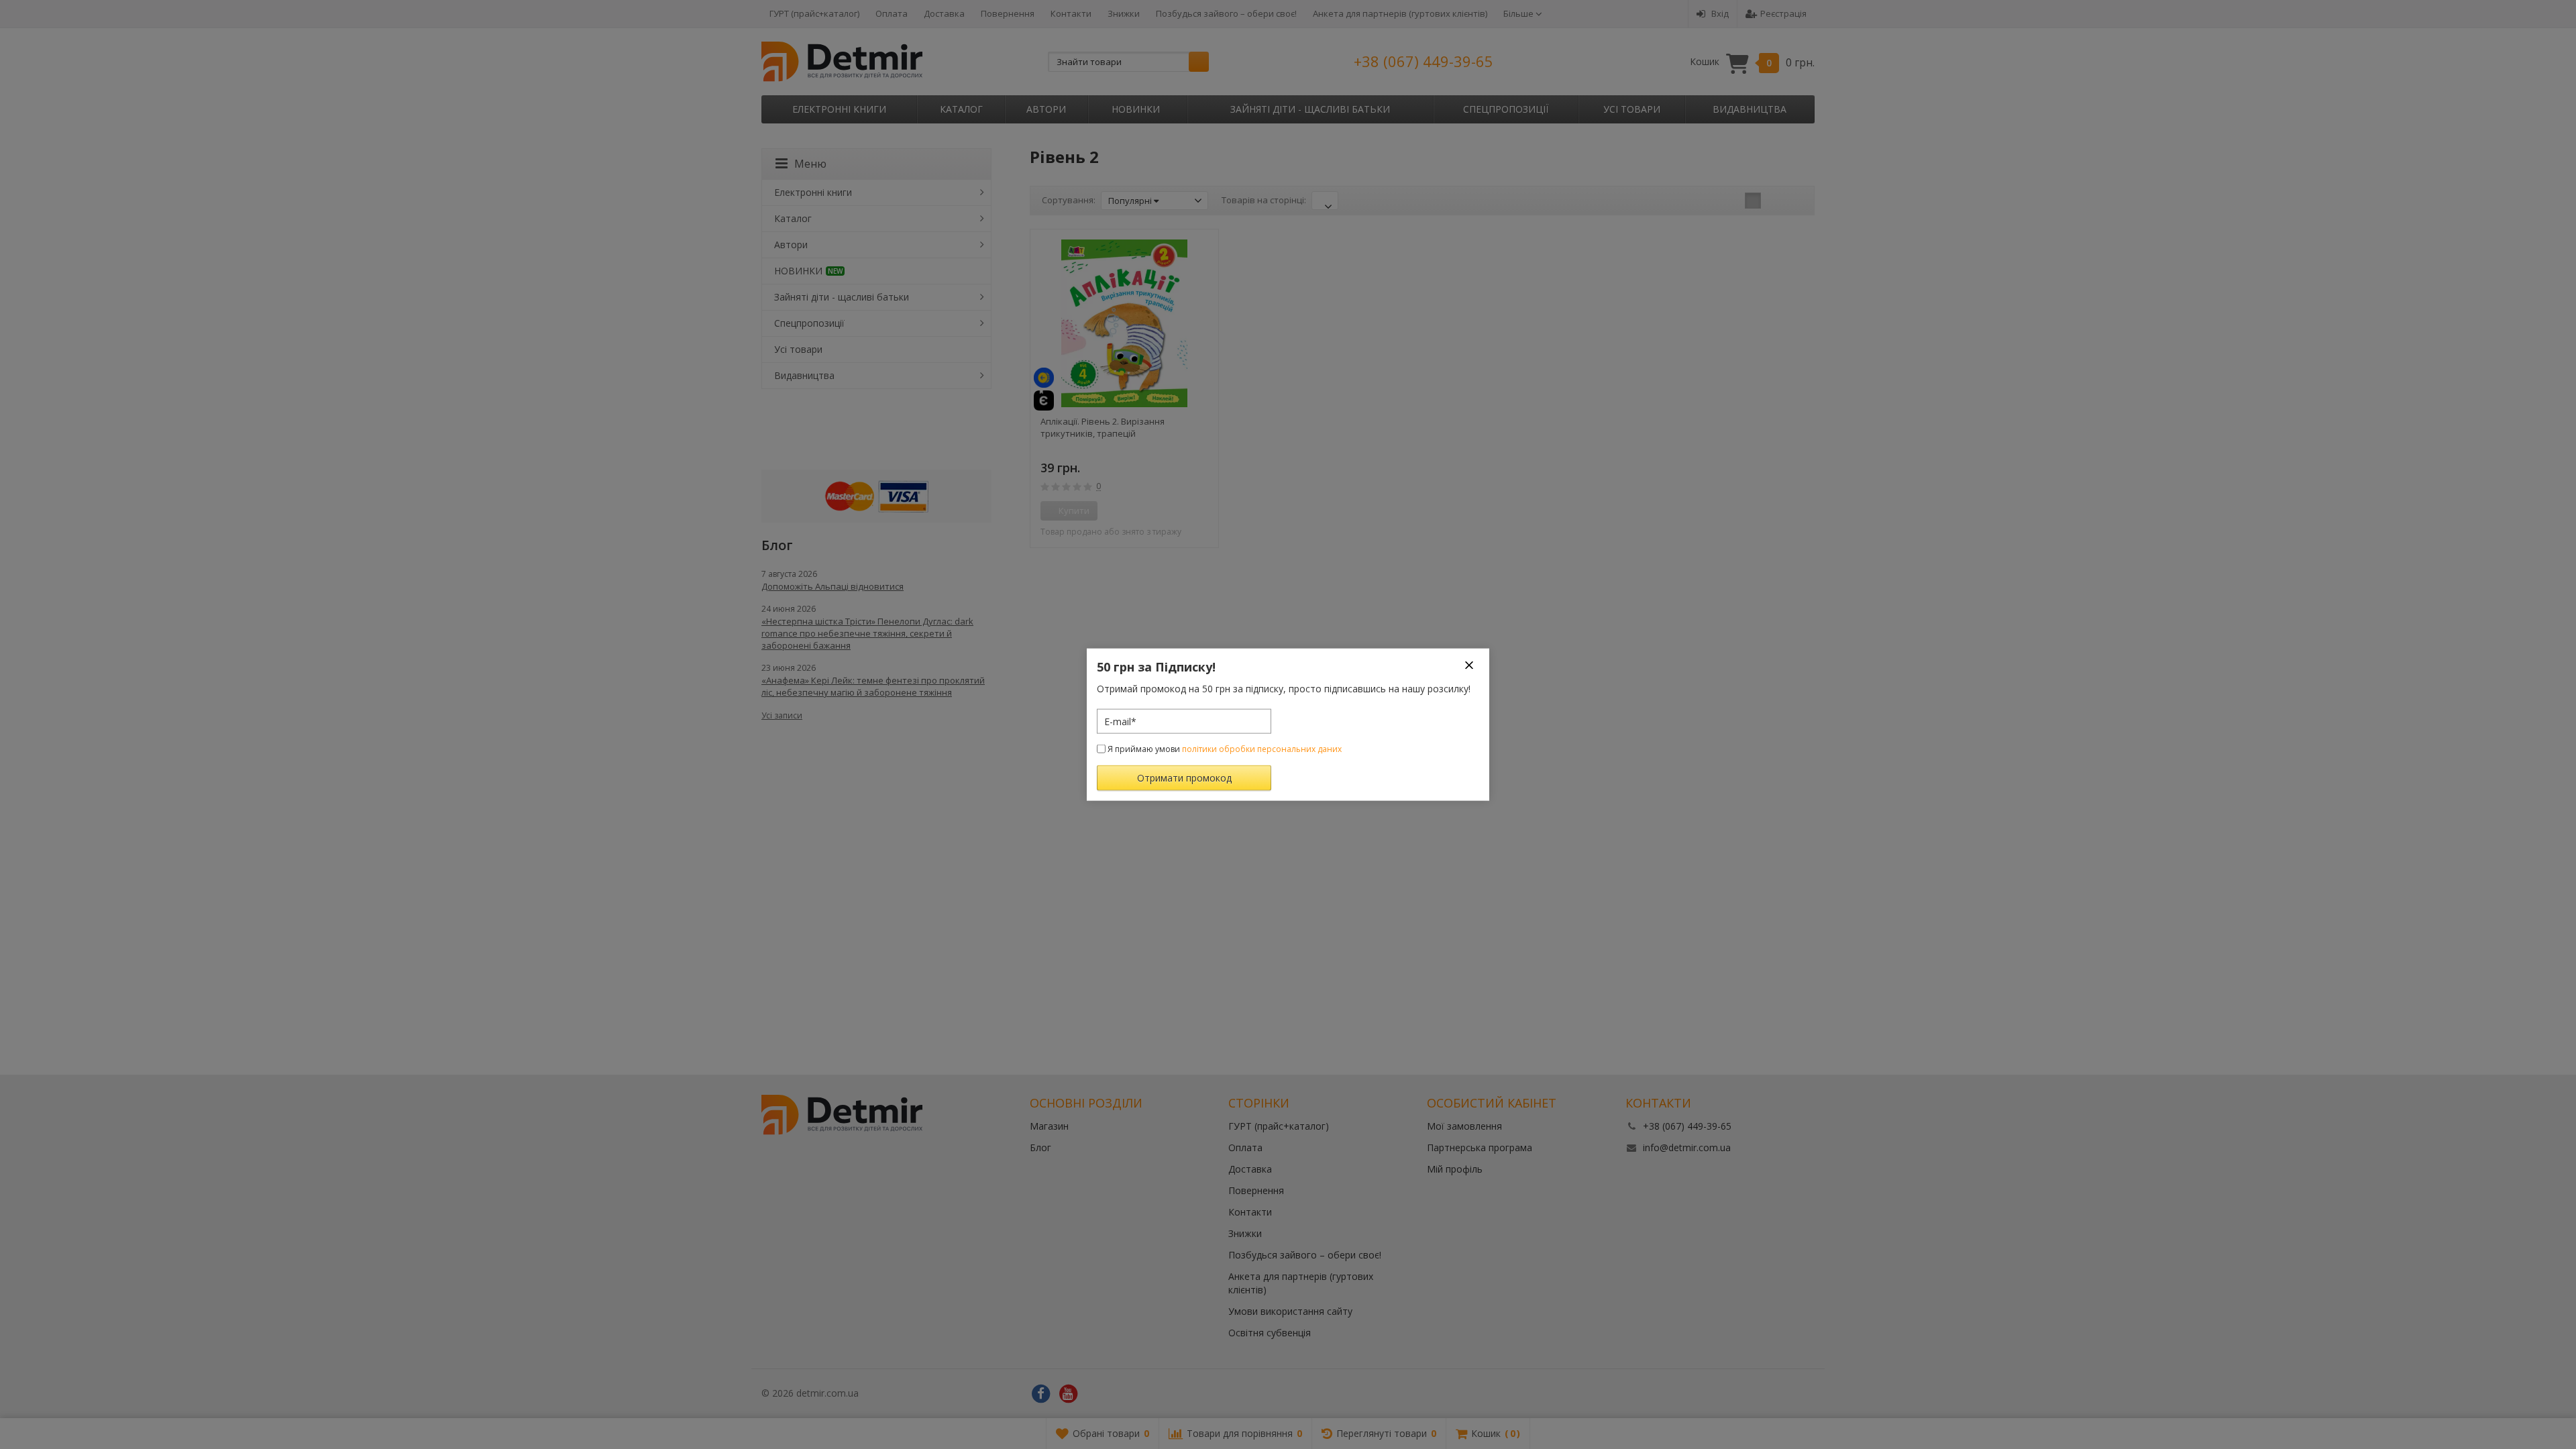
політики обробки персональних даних (1262, 749)
